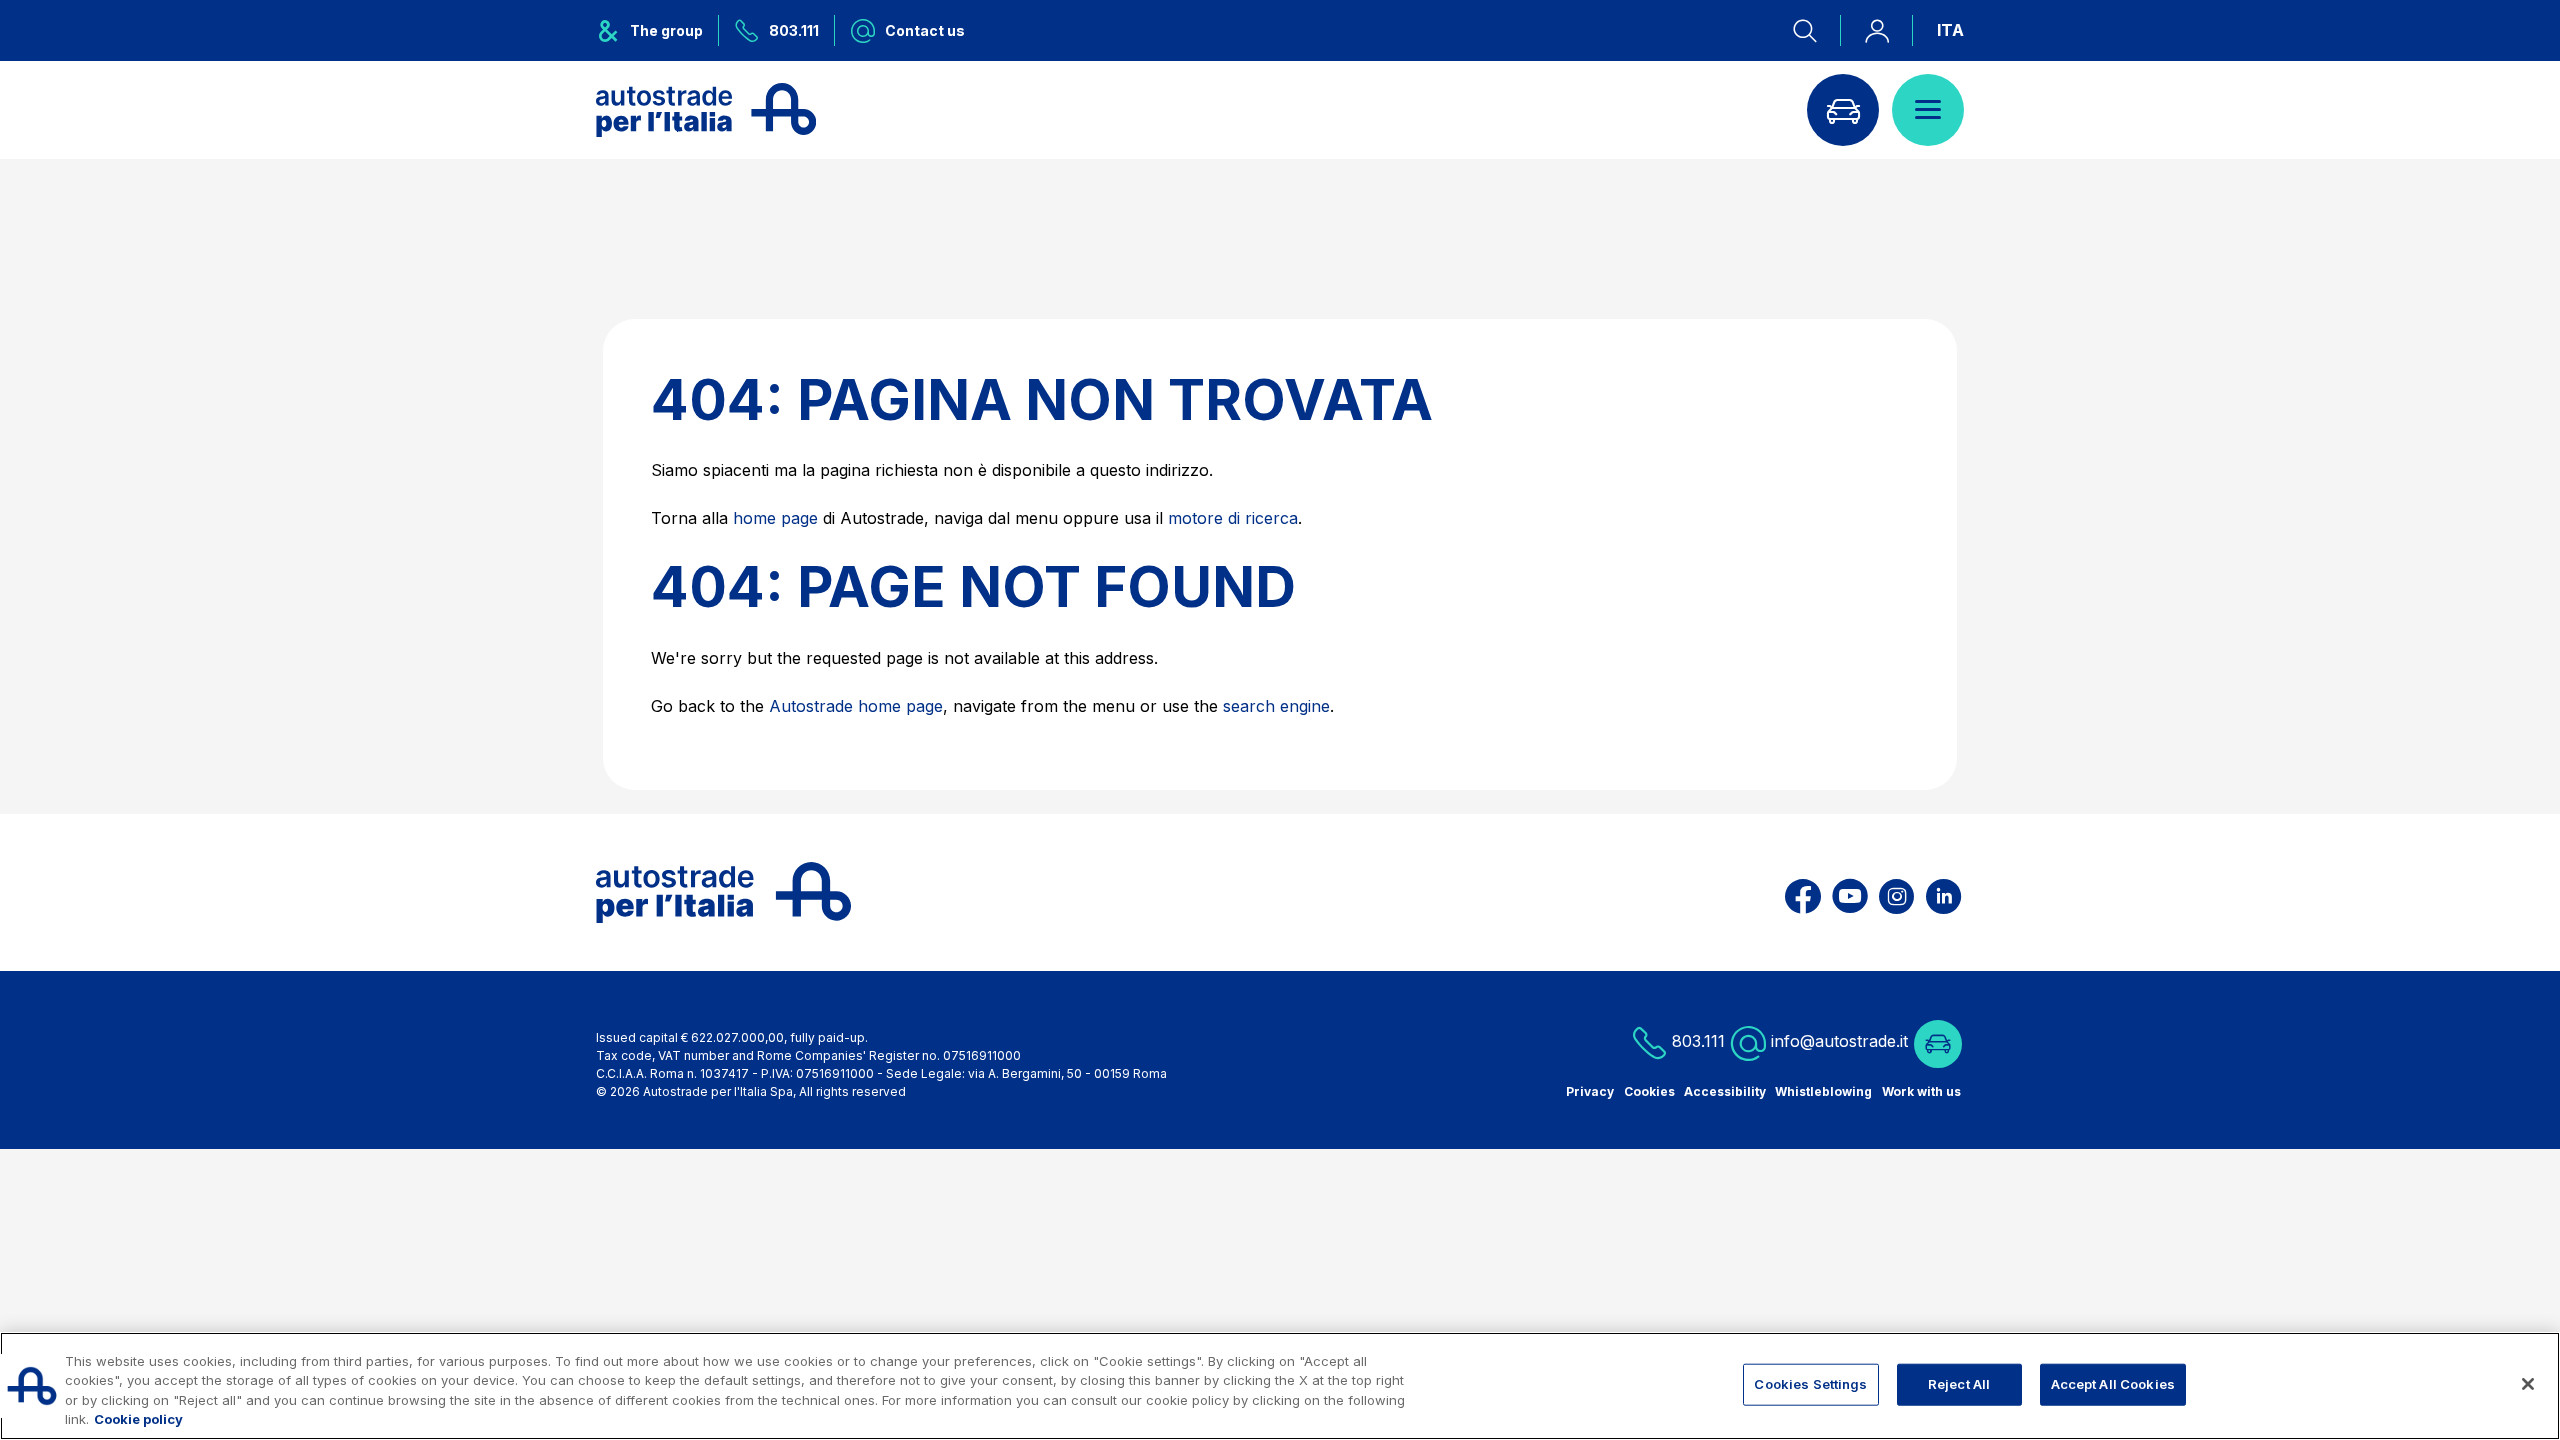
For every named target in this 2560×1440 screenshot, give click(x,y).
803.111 (1696, 1041)
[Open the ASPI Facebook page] (1803, 892)
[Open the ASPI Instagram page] (1896, 892)
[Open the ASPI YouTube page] (1850, 892)
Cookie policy (138, 1419)
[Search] (1817, 30)
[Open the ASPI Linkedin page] (1943, 892)
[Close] (2528, 1384)
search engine (1276, 706)
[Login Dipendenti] (1877, 30)
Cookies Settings (1810, 1384)
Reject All (1959, 1384)
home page (775, 518)
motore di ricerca (1233, 518)
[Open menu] (1928, 110)
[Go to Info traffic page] (1843, 110)
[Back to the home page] (706, 110)
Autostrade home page (856, 706)
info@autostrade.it (1839, 1041)
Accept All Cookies (2113, 1384)
